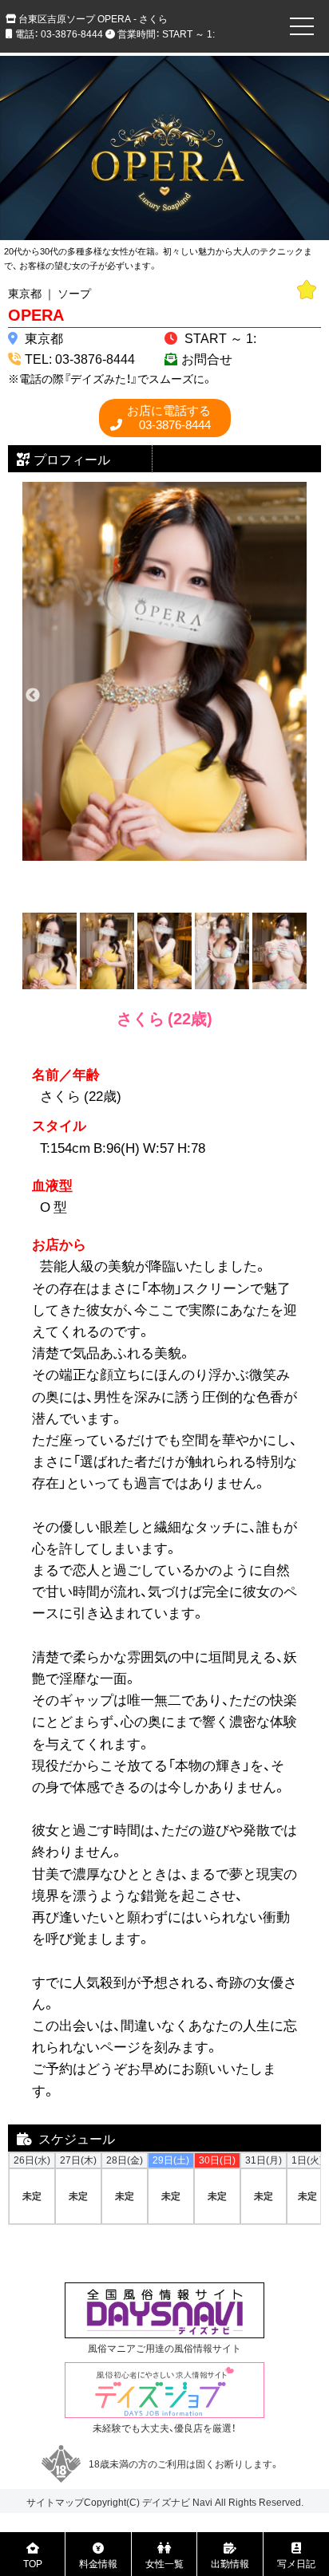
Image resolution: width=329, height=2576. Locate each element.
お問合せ (207, 358)
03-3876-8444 (169, 418)
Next (296, 696)
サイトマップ (55, 2502)
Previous (33, 696)
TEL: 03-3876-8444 (80, 358)
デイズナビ (166, 2502)
